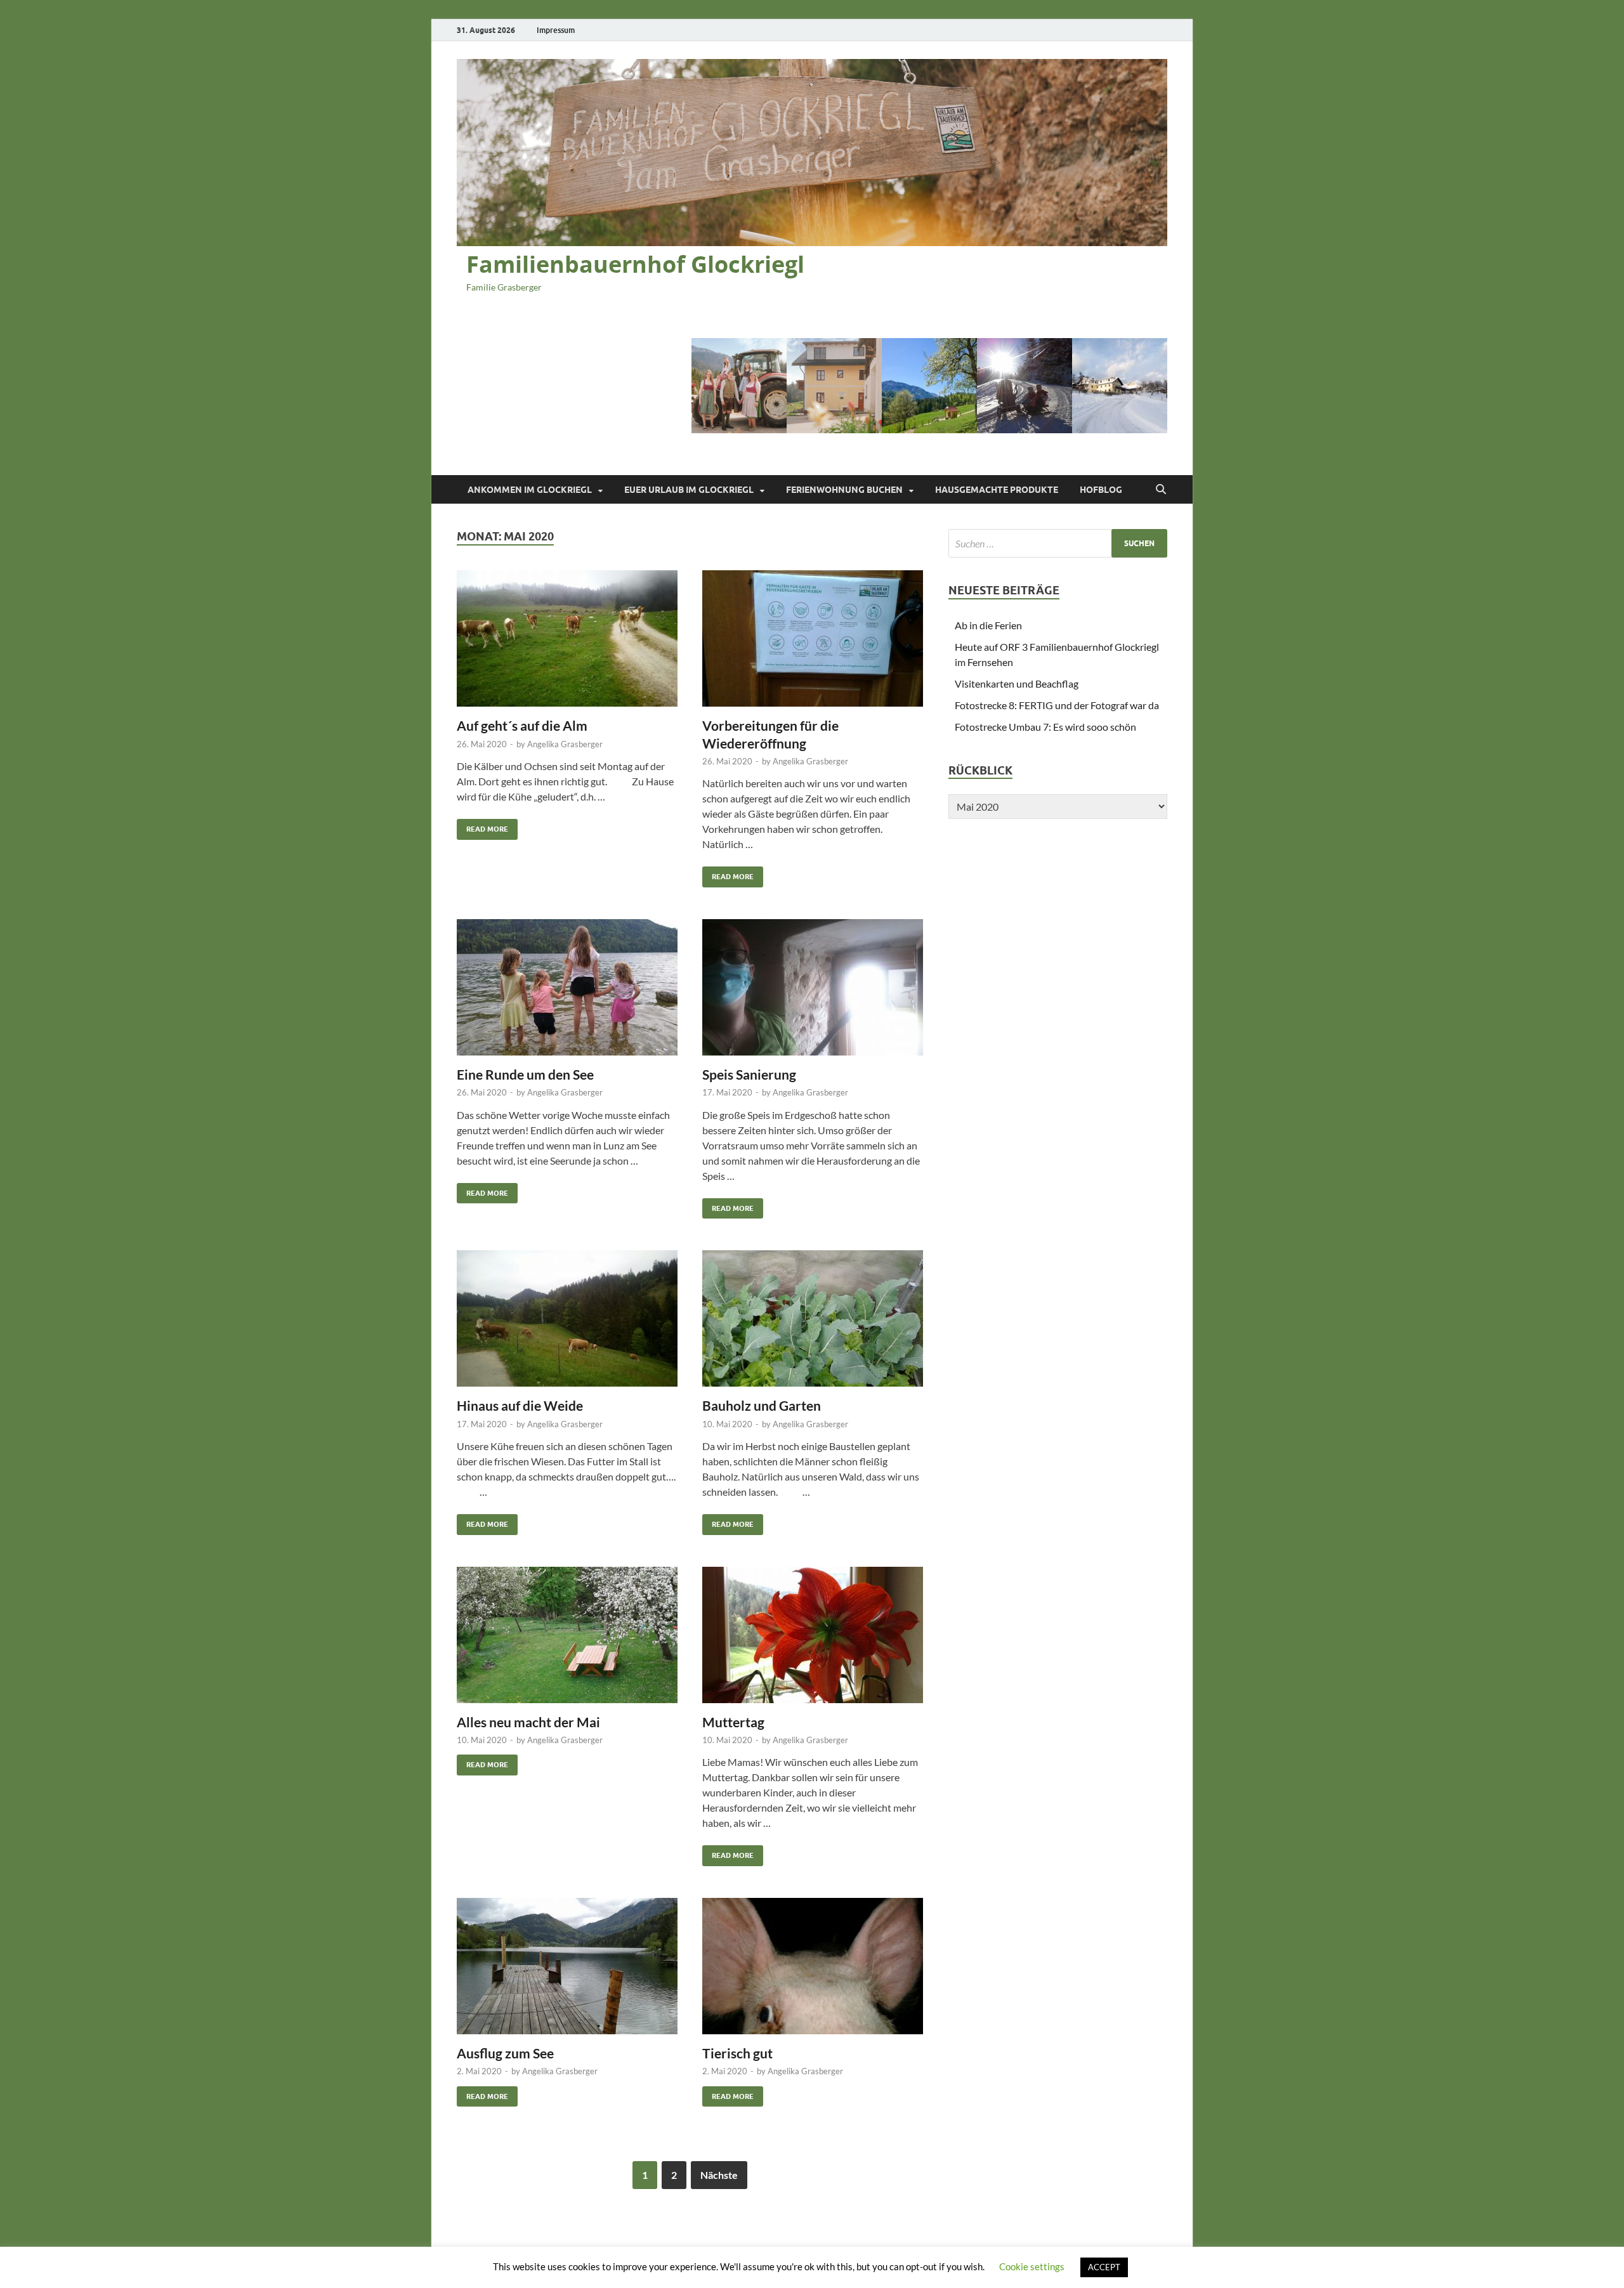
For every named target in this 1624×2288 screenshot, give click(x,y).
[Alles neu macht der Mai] (567, 1635)
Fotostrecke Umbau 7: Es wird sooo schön (1045, 727)
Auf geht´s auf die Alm (522, 725)
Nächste (719, 2175)
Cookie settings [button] (1032, 2266)
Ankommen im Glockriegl (530, 490)
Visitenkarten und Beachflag (1017, 683)
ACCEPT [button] (1104, 2267)
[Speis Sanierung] (813, 987)
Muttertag (733, 1722)
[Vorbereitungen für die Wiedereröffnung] (813, 638)
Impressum (556, 30)
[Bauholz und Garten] (813, 1318)
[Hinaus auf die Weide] (567, 1318)
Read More (482, 826)
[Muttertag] (813, 1635)
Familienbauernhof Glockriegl (635, 264)
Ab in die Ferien (988, 625)
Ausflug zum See (505, 2053)
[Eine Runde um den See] (567, 987)
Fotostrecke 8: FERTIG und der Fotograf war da (1057, 705)
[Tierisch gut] (813, 1966)
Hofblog (1101, 490)
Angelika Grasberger (565, 744)
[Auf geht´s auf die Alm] (567, 638)
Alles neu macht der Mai (528, 1722)
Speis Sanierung (749, 1074)
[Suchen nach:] (1058, 543)
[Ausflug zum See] (567, 1966)
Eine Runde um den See (525, 1074)
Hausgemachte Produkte (997, 490)
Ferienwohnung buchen (844, 490)
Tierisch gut (737, 2053)
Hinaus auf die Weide (520, 1405)
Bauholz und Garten (762, 1405)
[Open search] (1161, 490)
